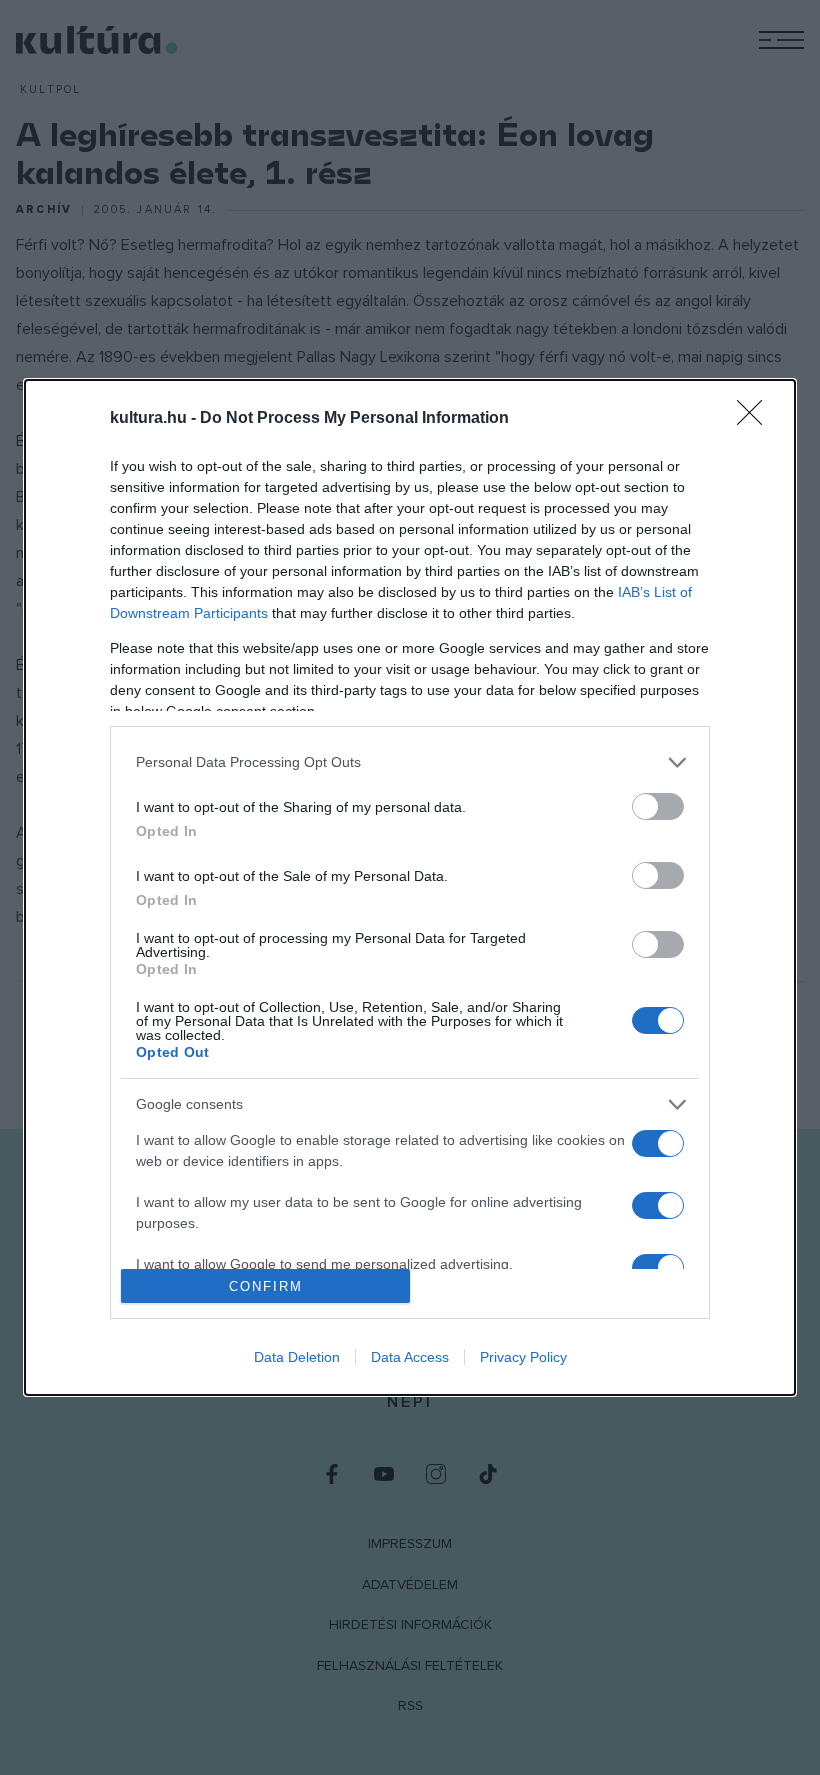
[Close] (756, 419)
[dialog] (410, 888)
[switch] (658, 806)
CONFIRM (266, 1286)
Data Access (410, 1357)
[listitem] (410, 762)
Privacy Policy (523, 1357)
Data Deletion (297, 1357)
